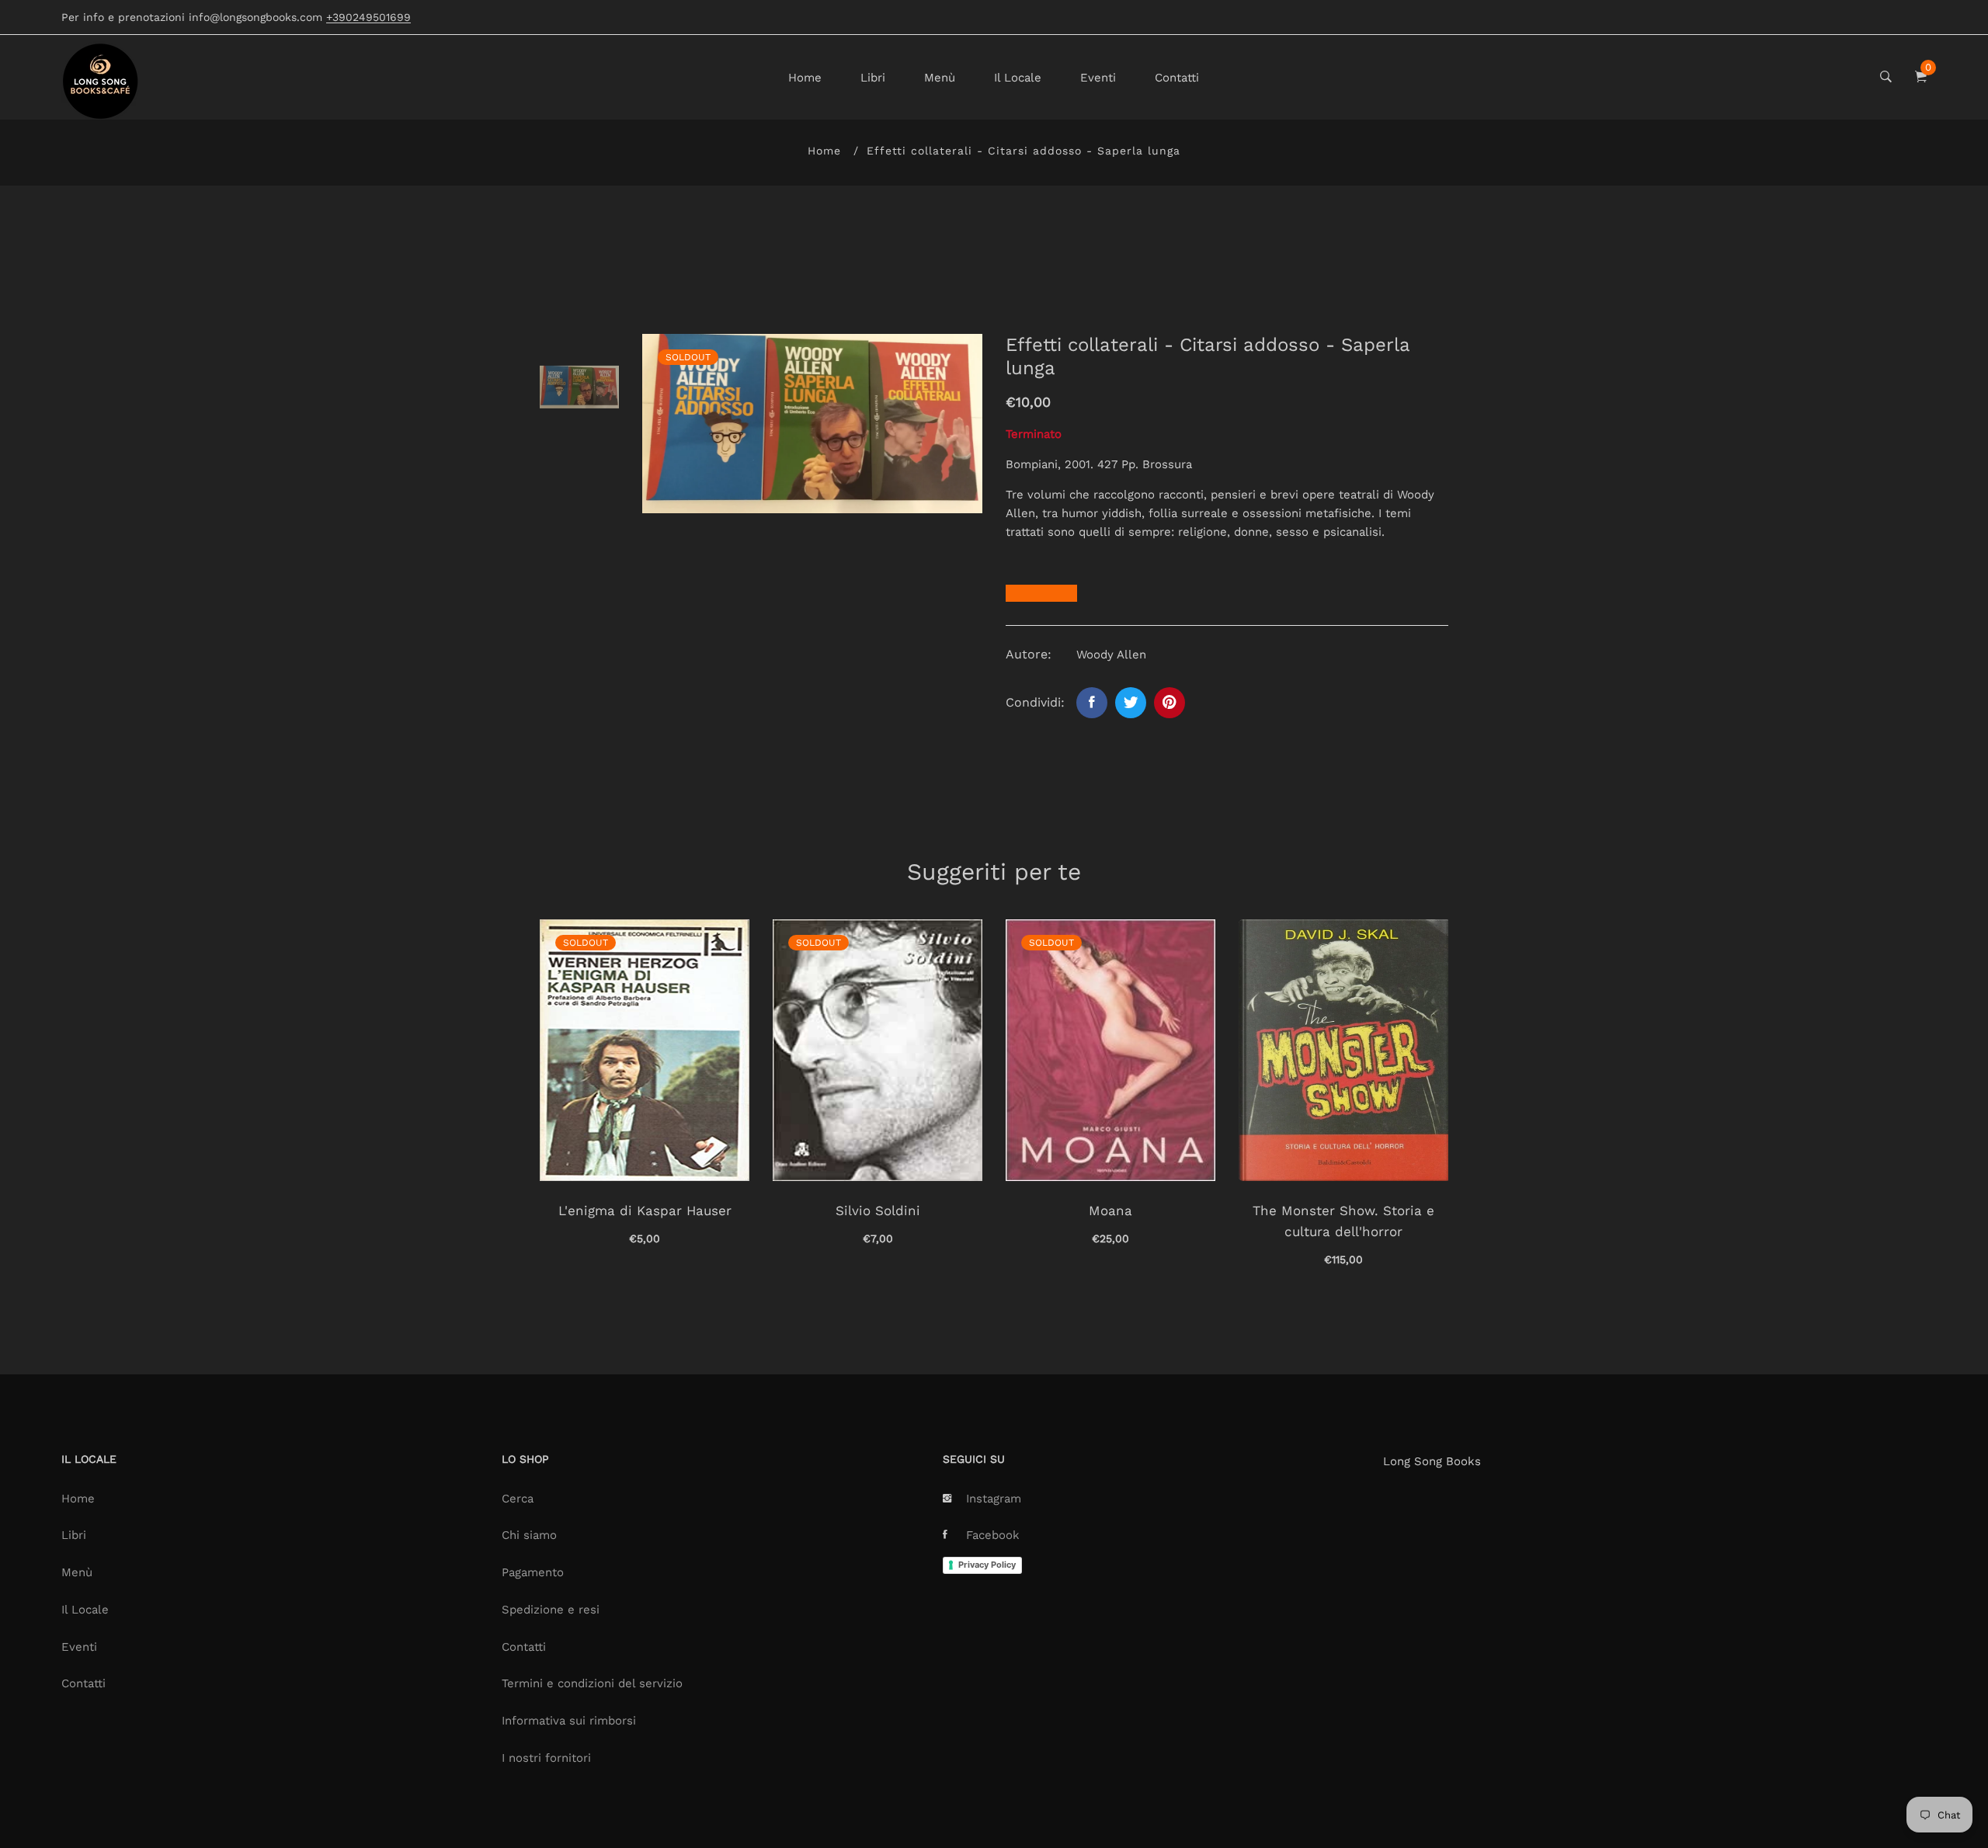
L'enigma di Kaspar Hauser (645, 1211)
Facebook (993, 1535)
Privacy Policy (987, 1565)
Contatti (1177, 78)
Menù (940, 78)
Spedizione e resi (551, 1610)
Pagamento (533, 1572)
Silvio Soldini (878, 1211)
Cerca (518, 1499)
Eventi (1098, 78)
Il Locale (1018, 78)
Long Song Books (1432, 1461)
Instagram (994, 1499)
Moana (1110, 1211)
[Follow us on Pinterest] (1170, 703)
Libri (873, 78)
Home (805, 78)
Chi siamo (529, 1535)
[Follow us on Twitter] (1131, 703)
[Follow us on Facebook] (1092, 703)
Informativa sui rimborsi (569, 1721)
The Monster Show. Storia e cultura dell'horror (1343, 1221)
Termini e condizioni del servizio (592, 1683)
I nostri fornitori (546, 1758)
